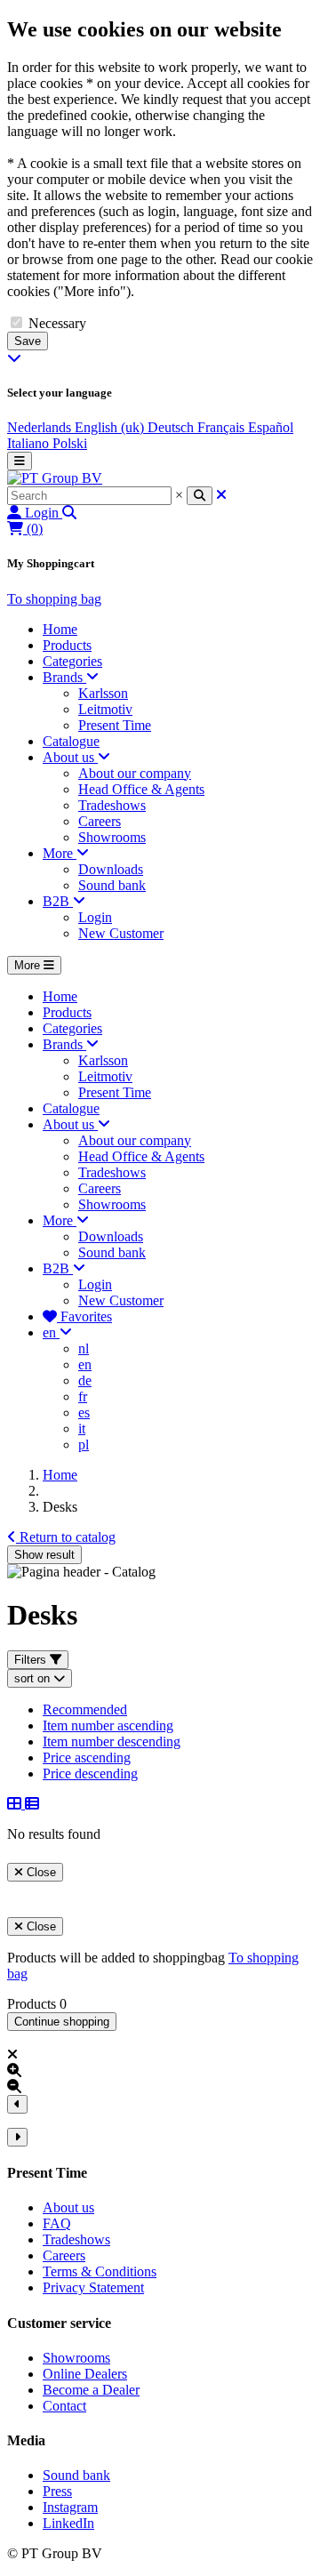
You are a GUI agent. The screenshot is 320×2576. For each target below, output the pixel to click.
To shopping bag (54, 599)
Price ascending (87, 1757)
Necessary (57, 323)
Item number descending (112, 1741)
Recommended (85, 1709)
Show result (44, 1555)
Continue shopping (62, 2022)
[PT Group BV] (55, 478)
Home (60, 1475)
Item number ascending (108, 1725)
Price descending (90, 1774)
